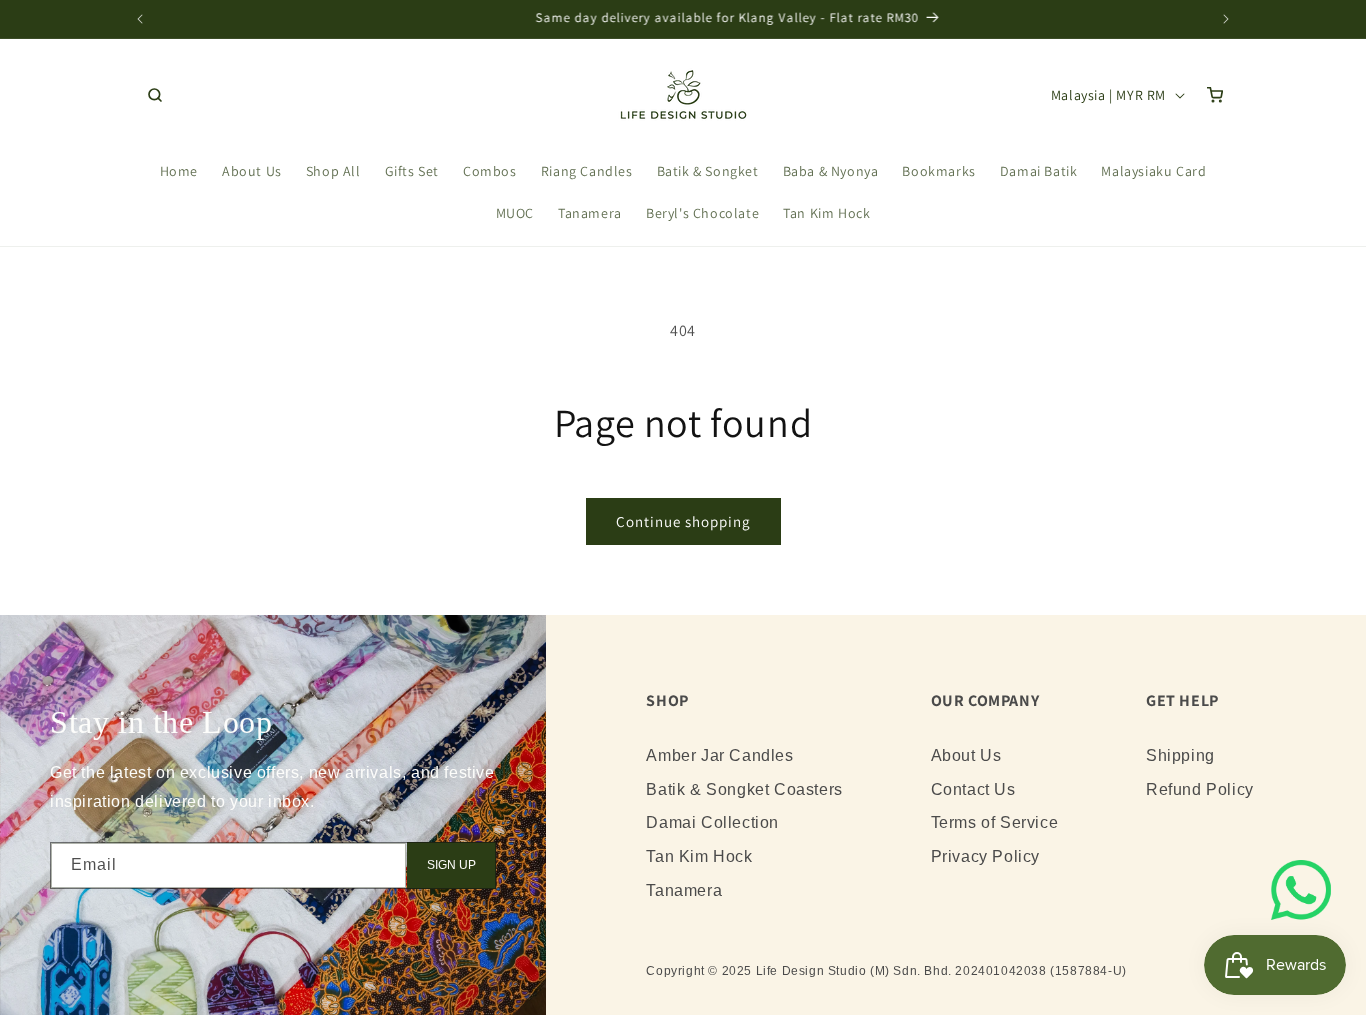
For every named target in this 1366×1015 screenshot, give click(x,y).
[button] (155, 95)
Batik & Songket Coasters (744, 789)
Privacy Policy (985, 856)
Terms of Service (995, 822)
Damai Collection (712, 822)
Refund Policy (1200, 789)
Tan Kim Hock (699, 856)
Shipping (1180, 755)
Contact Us (973, 789)
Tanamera (684, 890)
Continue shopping (683, 521)
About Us (966, 755)
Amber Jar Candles (719, 755)
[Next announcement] (1226, 19)
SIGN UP (451, 865)
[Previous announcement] (140, 19)
